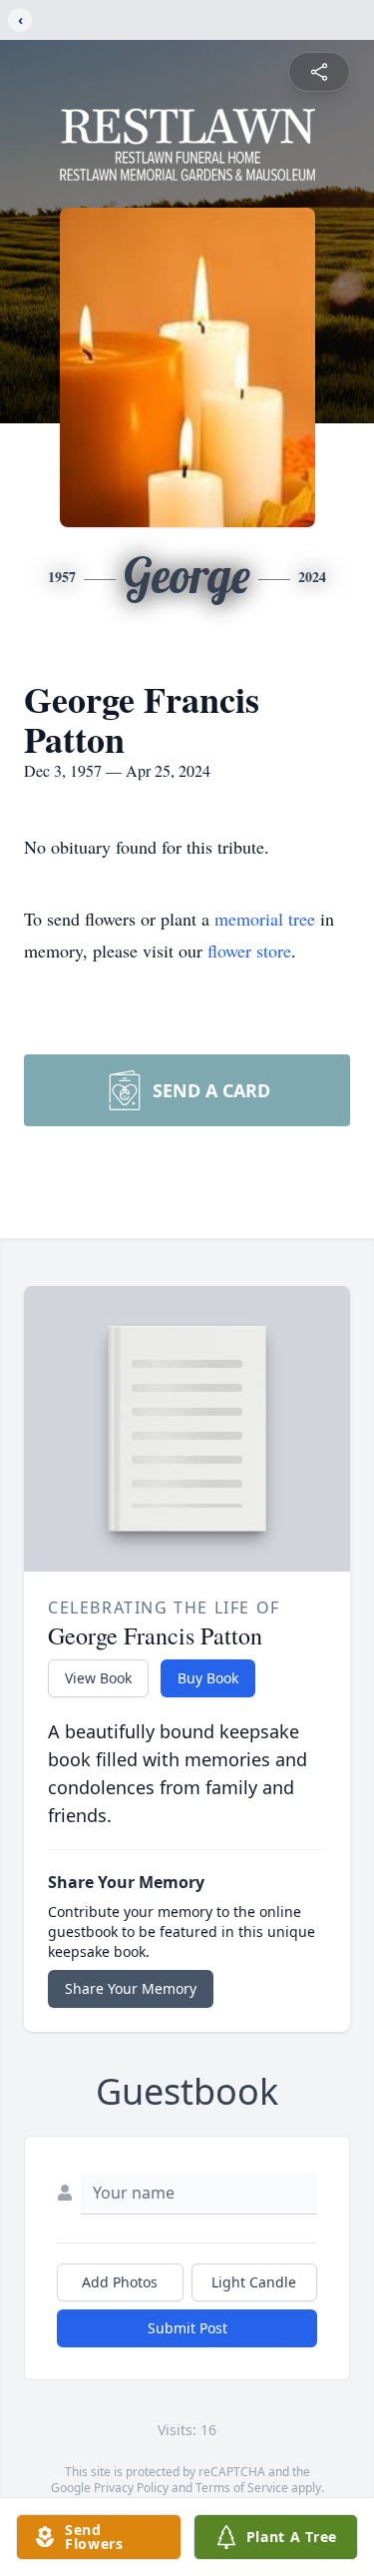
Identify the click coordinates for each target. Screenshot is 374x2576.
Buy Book (208, 1678)
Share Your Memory (131, 1988)
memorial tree (265, 919)
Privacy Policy (131, 2488)
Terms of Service (242, 2488)
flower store (249, 951)
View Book (98, 1678)
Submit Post (187, 2328)
